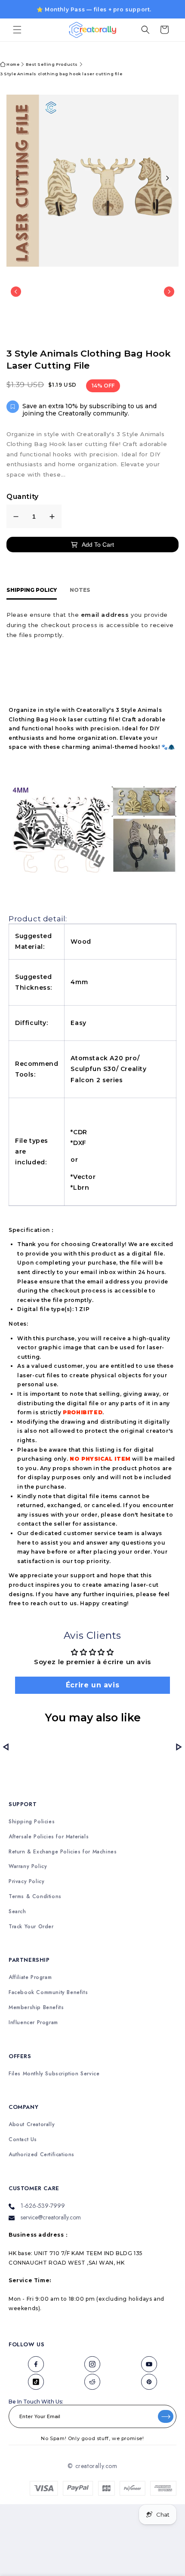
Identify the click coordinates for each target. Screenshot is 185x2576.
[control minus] (16, 516)
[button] (17, 30)
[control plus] (52, 516)
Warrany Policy (28, 1867)
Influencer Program (33, 2023)
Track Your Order (31, 1927)
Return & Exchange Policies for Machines (63, 1852)
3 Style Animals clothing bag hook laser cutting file (61, 74)
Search (17, 1912)
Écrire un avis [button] (92, 1685)
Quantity (23, 497)
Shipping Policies (32, 1822)
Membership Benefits (36, 2008)
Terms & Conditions (35, 1897)
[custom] (36, 2364)
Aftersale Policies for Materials (49, 1837)
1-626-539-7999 (43, 2206)
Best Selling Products (52, 64)
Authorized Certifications (42, 2155)
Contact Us (23, 2140)
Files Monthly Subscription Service (54, 2074)
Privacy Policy (26, 1882)
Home (13, 64)
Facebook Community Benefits (48, 1993)
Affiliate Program (30, 1977)
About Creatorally (32, 2125)
